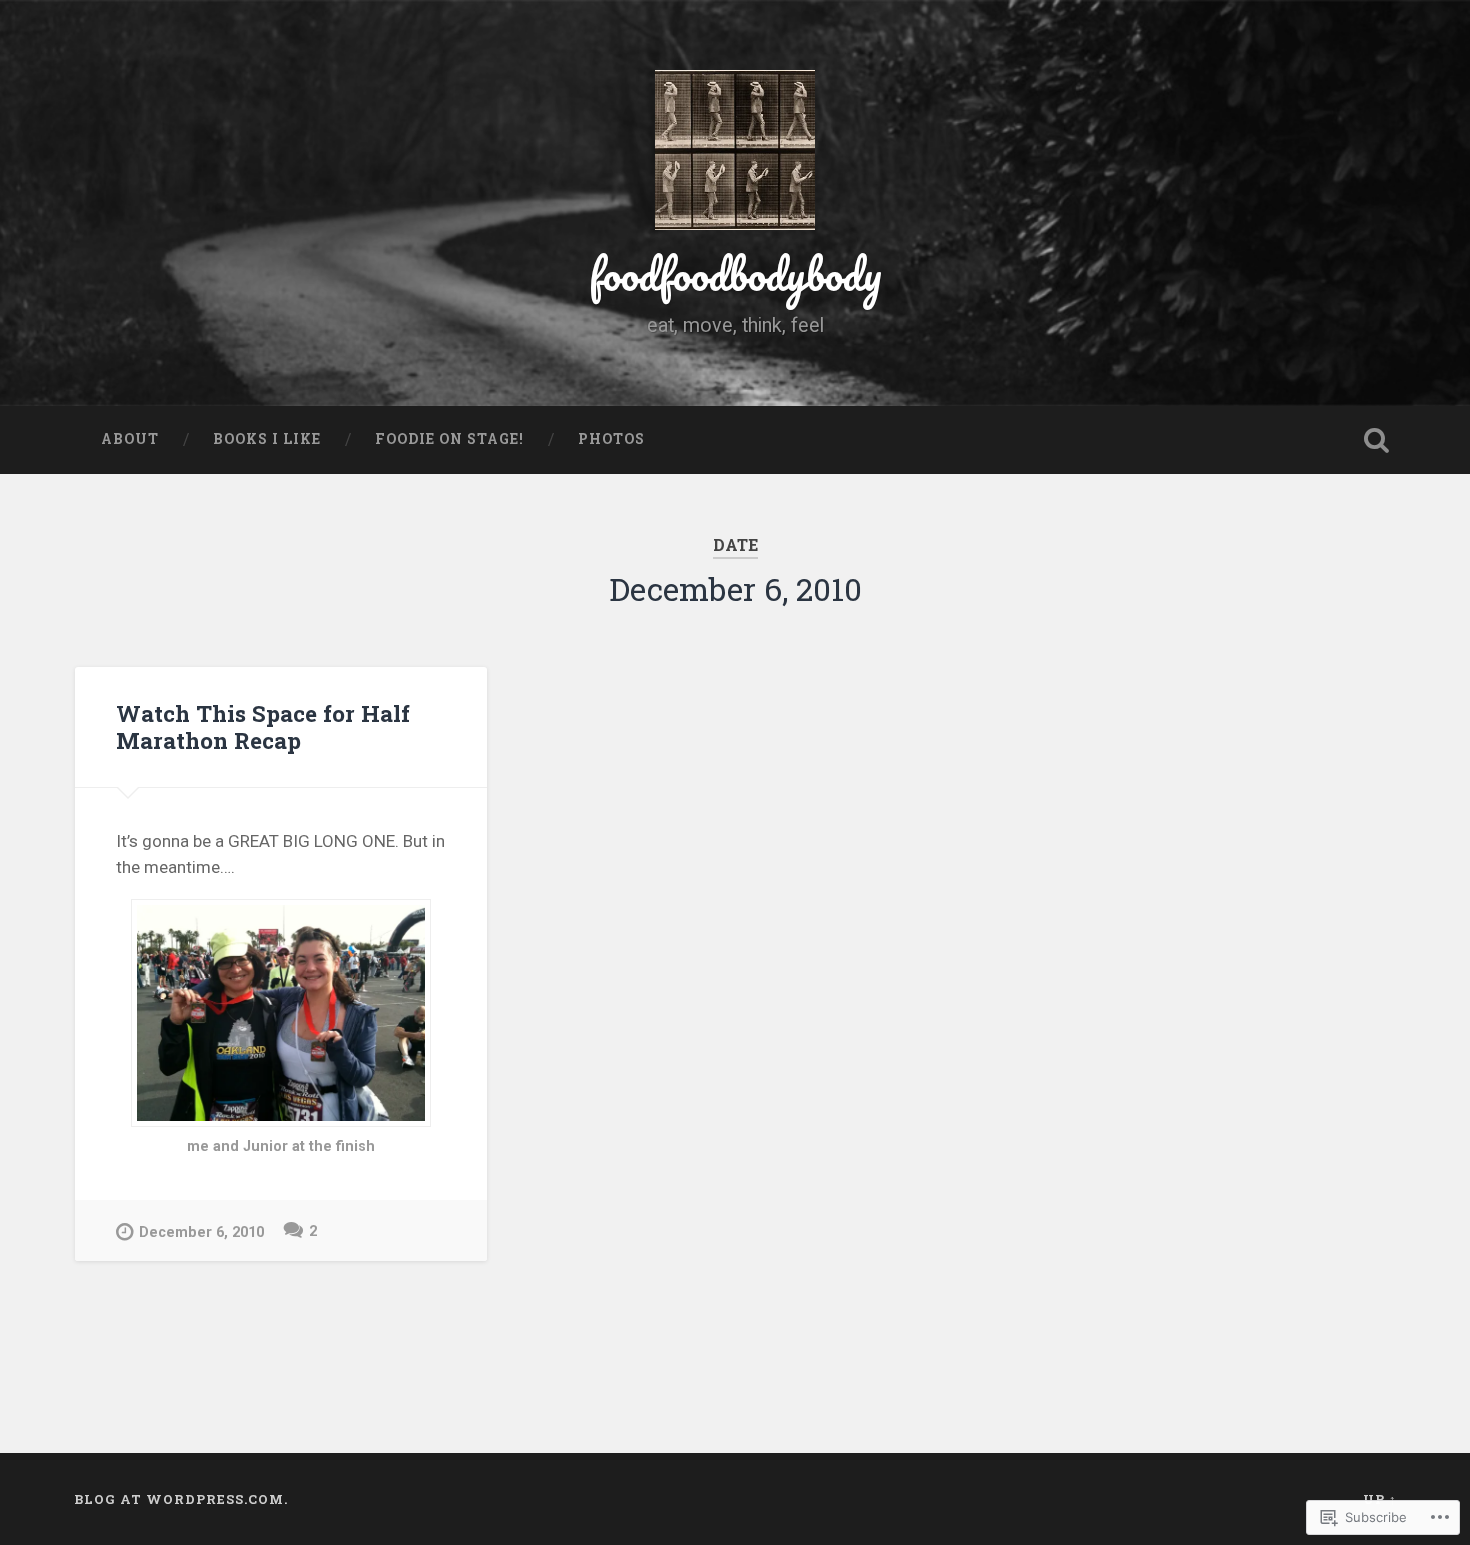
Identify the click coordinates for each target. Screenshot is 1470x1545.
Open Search (1377, 440)
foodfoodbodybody (735, 273)
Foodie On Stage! (449, 439)
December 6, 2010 (201, 1232)
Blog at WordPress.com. (181, 1499)
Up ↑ (1380, 1499)
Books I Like (267, 439)
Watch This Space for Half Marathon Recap (263, 726)
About (130, 439)
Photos (611, 439)
